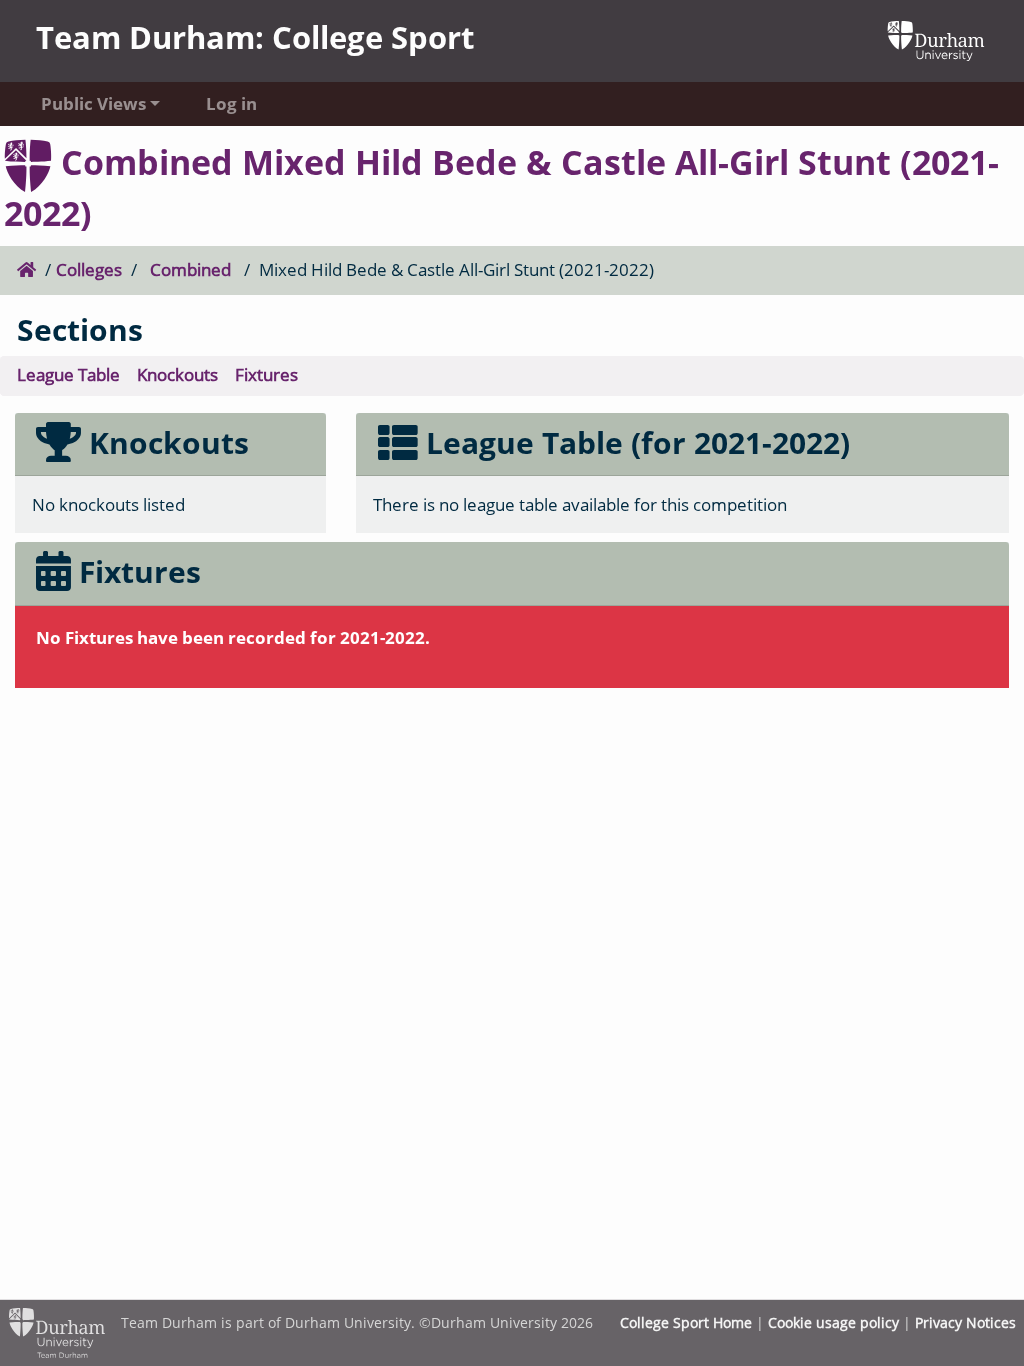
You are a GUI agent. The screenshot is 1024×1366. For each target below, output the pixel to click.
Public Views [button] (93, 103)
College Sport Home (686, 1322)
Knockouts (177, 374)
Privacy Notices (965, 1322)
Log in (231, 103)
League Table (68, 374)
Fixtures (266, 374)
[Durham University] (936, 38)
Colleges (89, 269)
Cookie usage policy (833, 1322)
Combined (190, 269)
